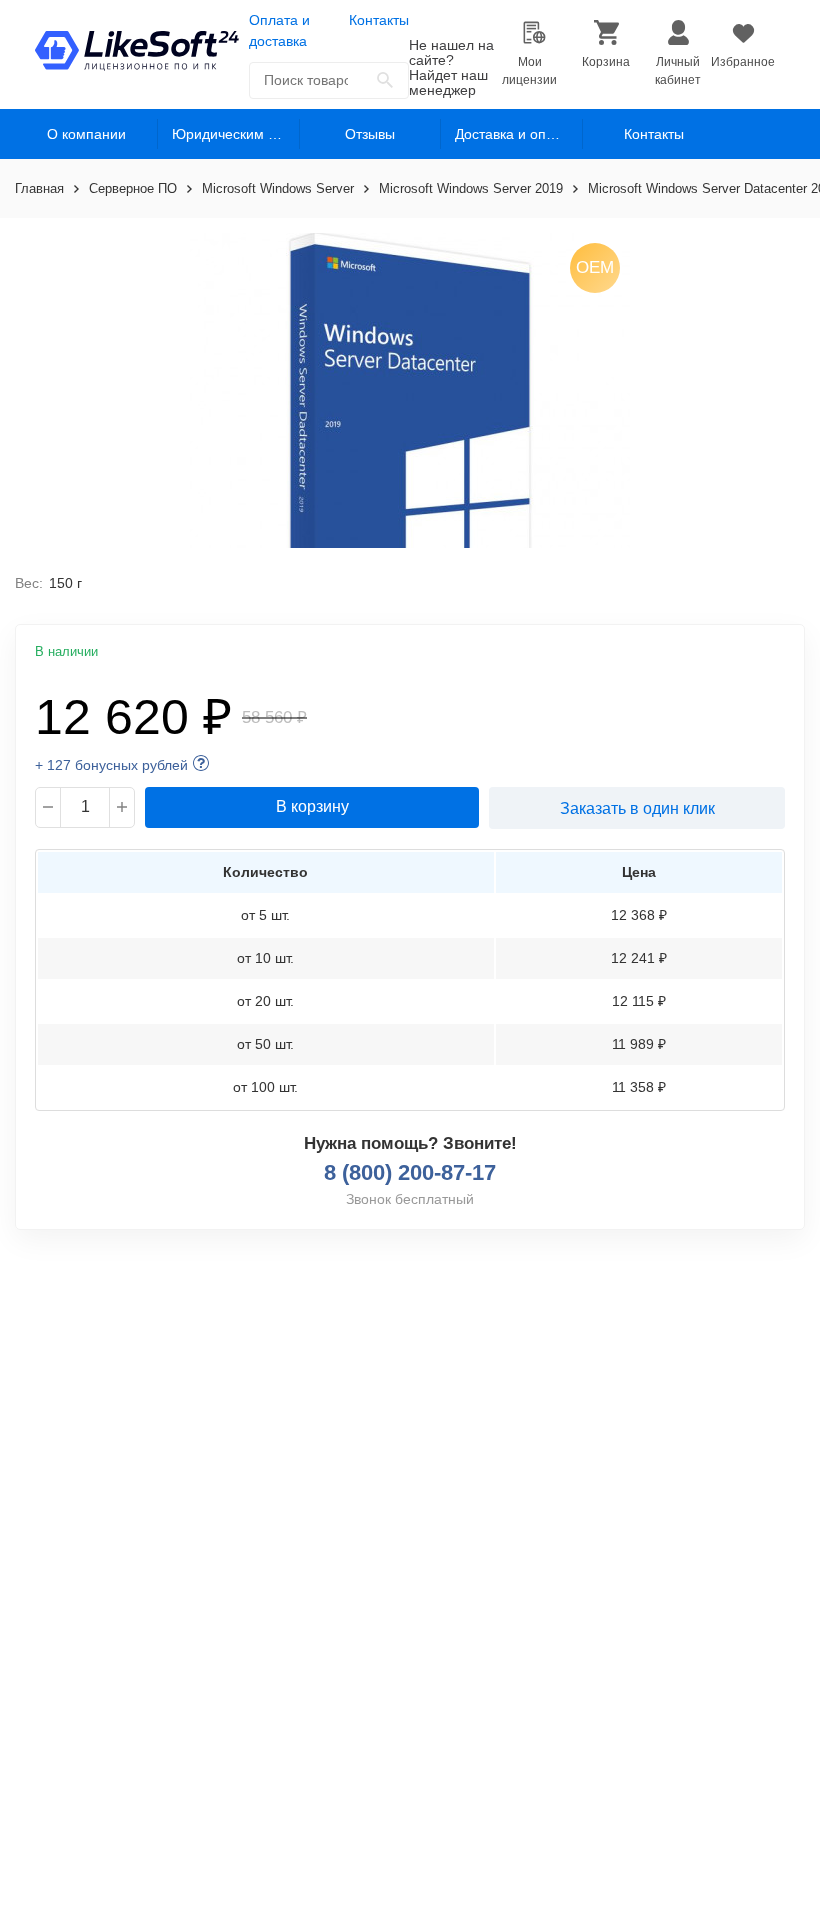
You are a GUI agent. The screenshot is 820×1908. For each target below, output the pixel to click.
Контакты (379, 20)
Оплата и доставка (279, 30)
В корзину (312, 806)
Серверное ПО (133, 188)
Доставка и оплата (515, 134)
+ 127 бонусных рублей (111, 765)
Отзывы (370, 134)
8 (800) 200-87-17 (410, 1172)
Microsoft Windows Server (278, 188)
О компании (86, 134)
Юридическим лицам (236, 134)
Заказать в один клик (637, 808)
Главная (39, 188)
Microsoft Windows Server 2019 (471, 188)
